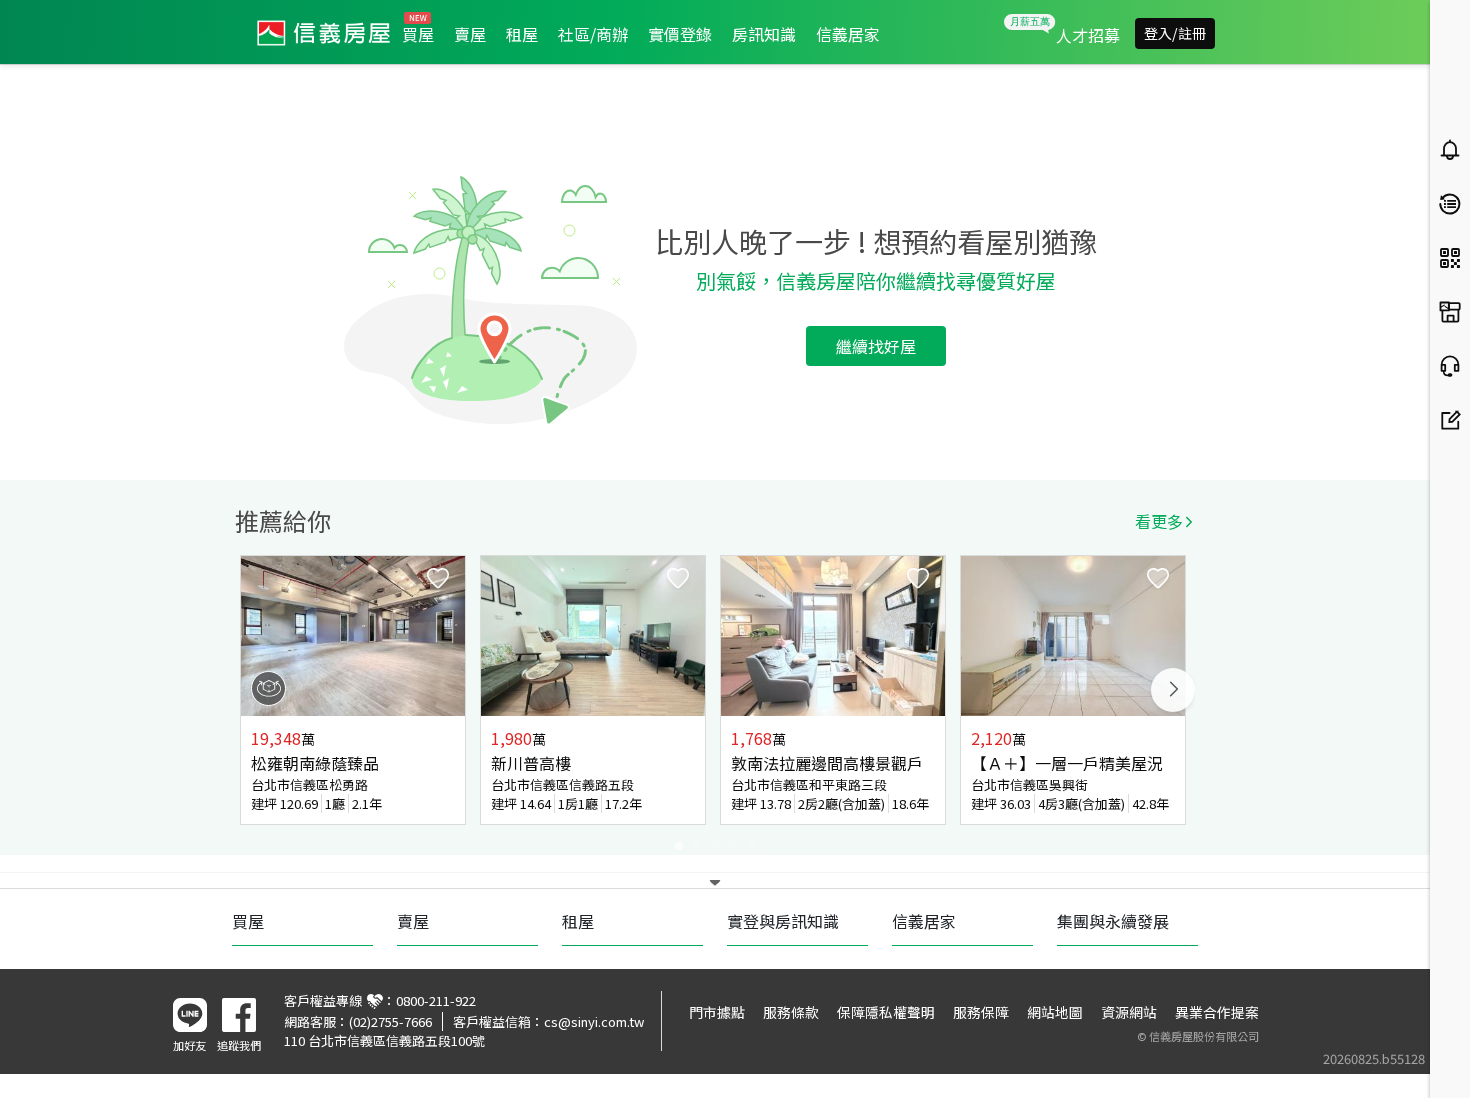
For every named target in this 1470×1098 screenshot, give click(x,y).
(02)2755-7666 (390, 1021)
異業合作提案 (1217, 1012)
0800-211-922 (436, 1000)
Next (1173, 690)
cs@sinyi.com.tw (594, 1021)
